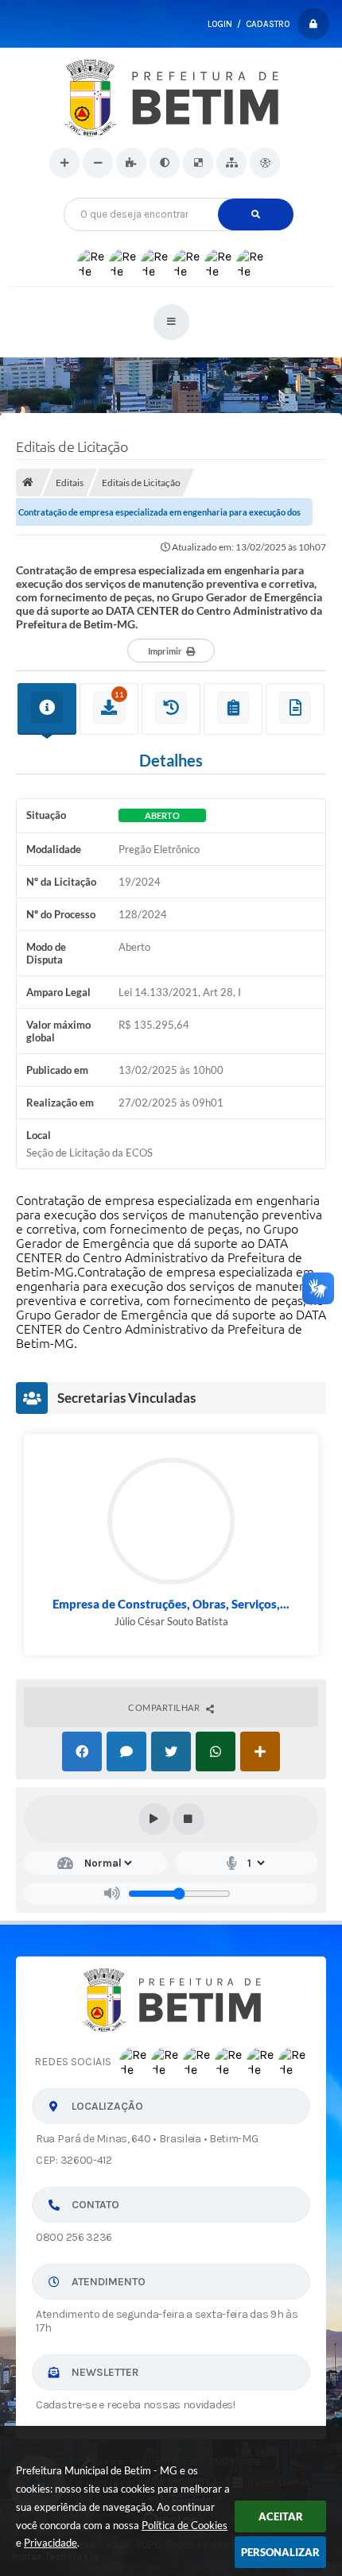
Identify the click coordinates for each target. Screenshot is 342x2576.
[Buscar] (256, 214)
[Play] (154, 1819)
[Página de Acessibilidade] (265, 163)
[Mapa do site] (231, 163)
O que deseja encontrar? (171, 192)
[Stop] (188, 1819)
